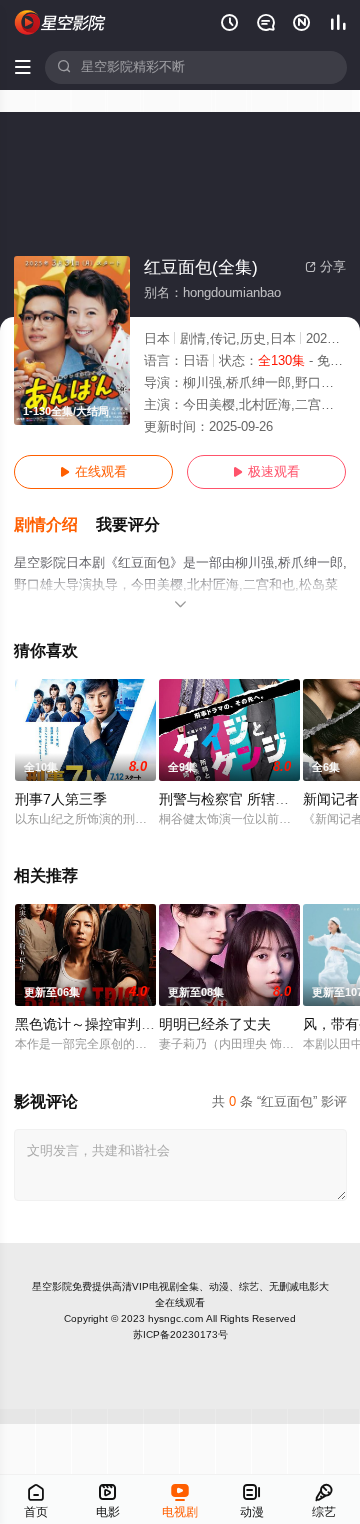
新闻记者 (331, 799)
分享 (325, 267)
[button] (55, 525)
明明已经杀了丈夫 (215, 1024)
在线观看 (93, 472)
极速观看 (266, 472)
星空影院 (52, 1286)
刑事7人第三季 (61, 799)
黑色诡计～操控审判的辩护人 (106, 1024)
